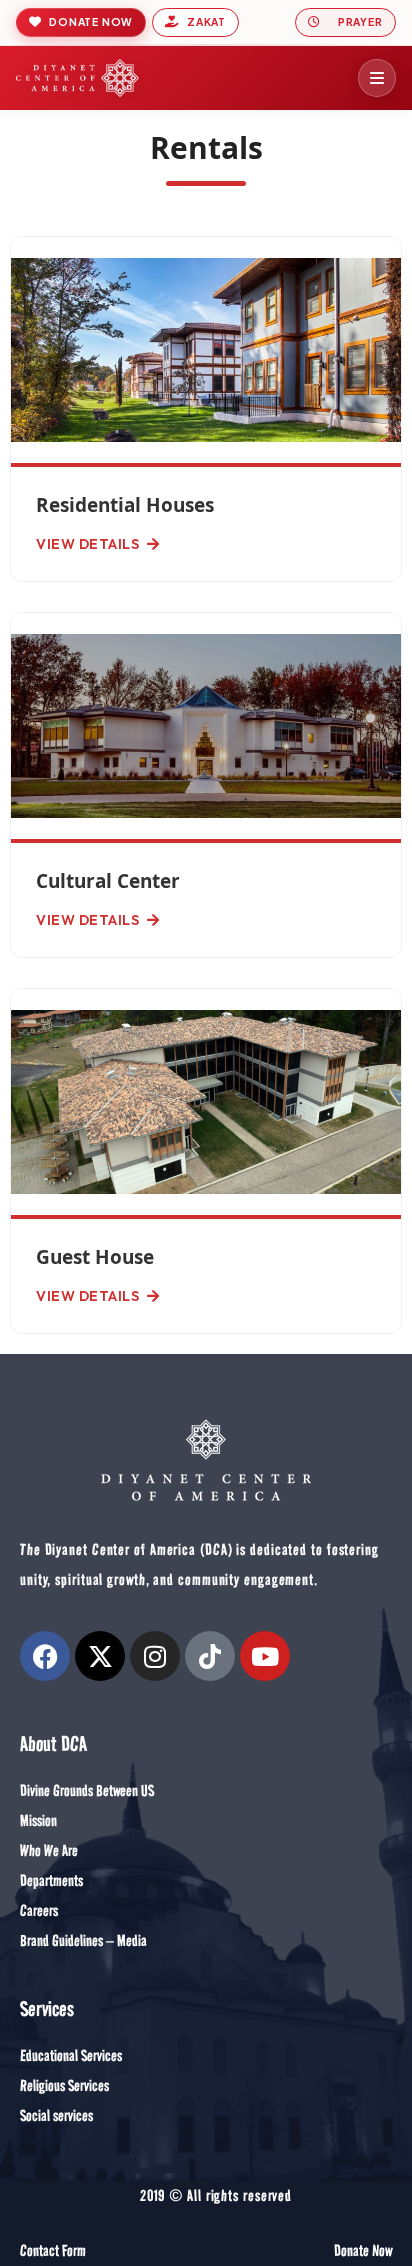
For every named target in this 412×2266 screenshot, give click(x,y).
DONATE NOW (91, 21)
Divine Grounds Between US (87, 1790)
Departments (51, 1880)
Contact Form (53, 2250)
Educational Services (71, 2055)
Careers (39, 1910)
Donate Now (363, 2250)
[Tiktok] (210, 1656)
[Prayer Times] (345, 22)
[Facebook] (45, 1656)
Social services (56, 2115)
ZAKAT (206, 21)
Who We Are (49, 1850)
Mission (38, 1820)
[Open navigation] (377, 78)
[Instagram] (155, 1656)
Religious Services (64, 2085)
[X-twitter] (100, 1656)
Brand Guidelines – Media (83, 1940)
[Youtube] (265, 1656)
